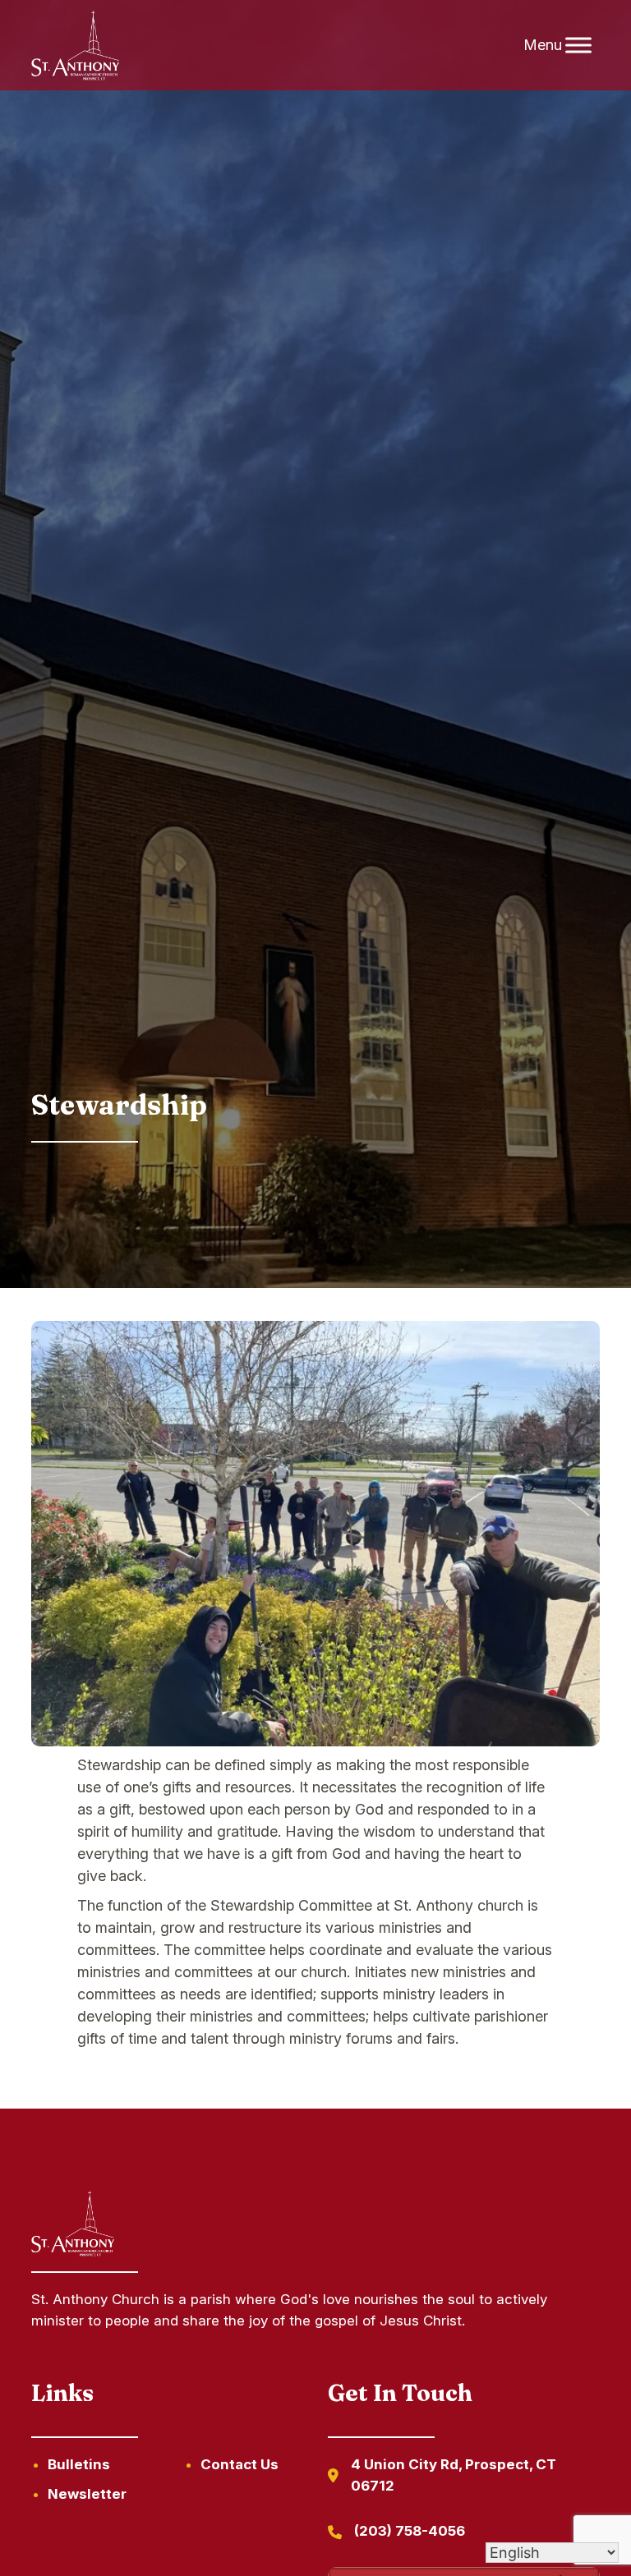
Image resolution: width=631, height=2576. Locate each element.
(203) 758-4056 (410, 2531)
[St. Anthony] (75, 46)
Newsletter (87, 2494)
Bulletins (79, 2464)
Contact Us (240, 2464)
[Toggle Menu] (578, 45)
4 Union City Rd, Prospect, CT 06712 (454, 2475)
